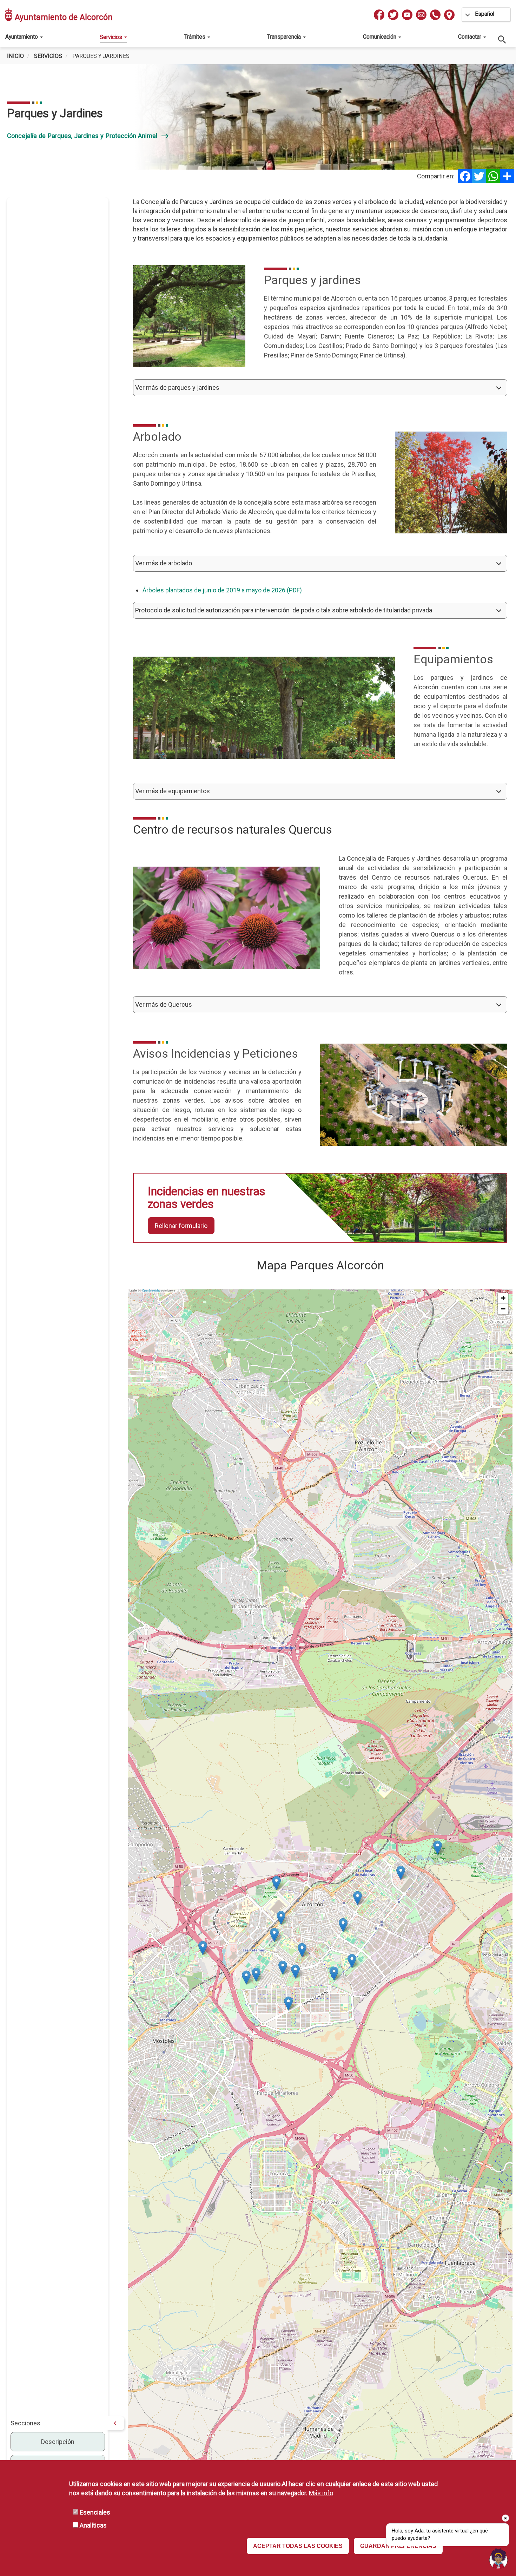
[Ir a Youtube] (407, 15)
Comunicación (380, 37)
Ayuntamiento (22, 37)
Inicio (15, 56)
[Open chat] (498, 2558)
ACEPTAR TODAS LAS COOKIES (298, 2546)
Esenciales (95, 2512)
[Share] (507, 176)
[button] (320, 388)
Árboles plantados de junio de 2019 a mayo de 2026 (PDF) (222, 590)
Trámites (196, 37)
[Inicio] (9, 15)
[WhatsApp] (493, 176)
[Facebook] (465, 176)
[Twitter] (479, 176)
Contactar (470, 37)
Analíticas (93, 2525)
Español (485, 14)
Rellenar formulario (181, 1226)
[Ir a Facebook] (379, 15)
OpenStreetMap (151, 1290)
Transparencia (285, 37)
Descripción (58, 2442)
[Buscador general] (502, 39)
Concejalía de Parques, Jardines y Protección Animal (88, 136)
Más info (321, 2493)
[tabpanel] (258, 117)
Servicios (112, 37)
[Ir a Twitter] (393, 15)
